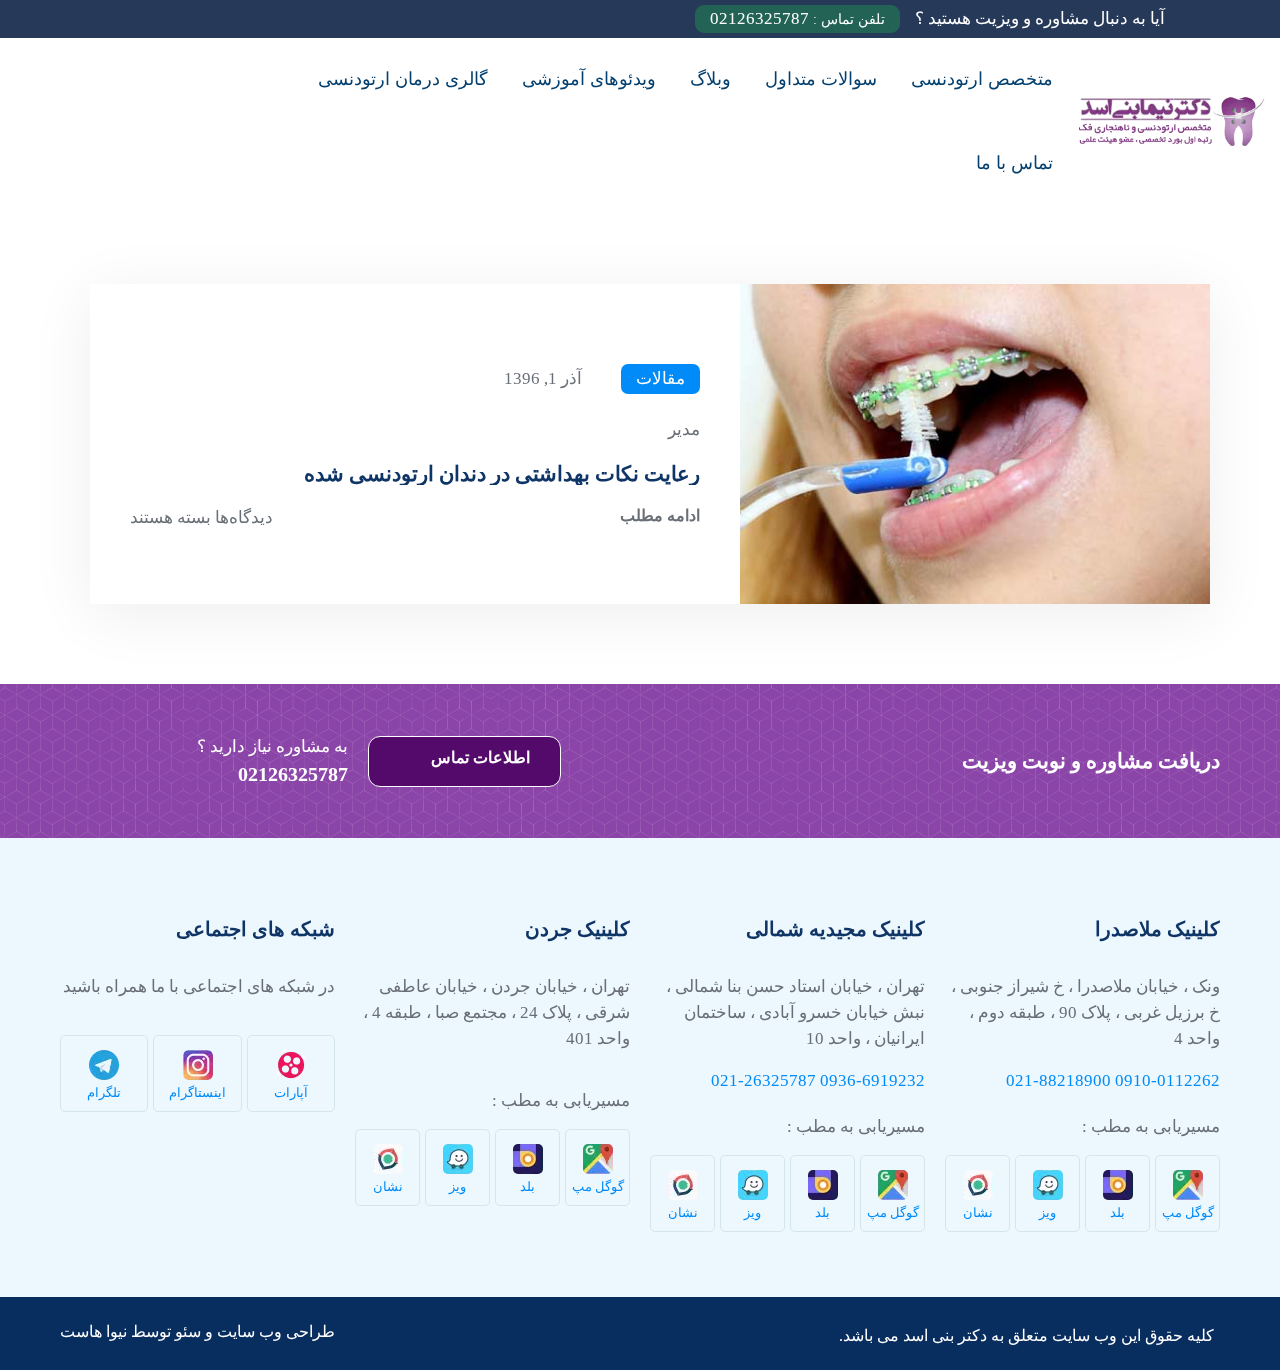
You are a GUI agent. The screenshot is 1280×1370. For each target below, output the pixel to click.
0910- (1136, 1080)
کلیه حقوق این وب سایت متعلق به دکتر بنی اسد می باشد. (1026, 1335)
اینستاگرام (197, 1092)
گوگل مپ (1188, 1212)
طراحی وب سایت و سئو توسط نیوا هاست (197, 1331)
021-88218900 (1058, 1080)
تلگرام (104, 1092)
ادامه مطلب (660, 515)
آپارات (291, 1092)
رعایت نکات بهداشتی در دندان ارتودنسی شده (502, 474)
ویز (1047, 1212)
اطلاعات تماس (478, 757)
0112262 (1188, 1080)
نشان (978, 1212)
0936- (841, 1080)
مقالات (660, 378)
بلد (1117, 1212)
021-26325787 (763, 1080)
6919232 (893, 1080)
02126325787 (797, 18)
